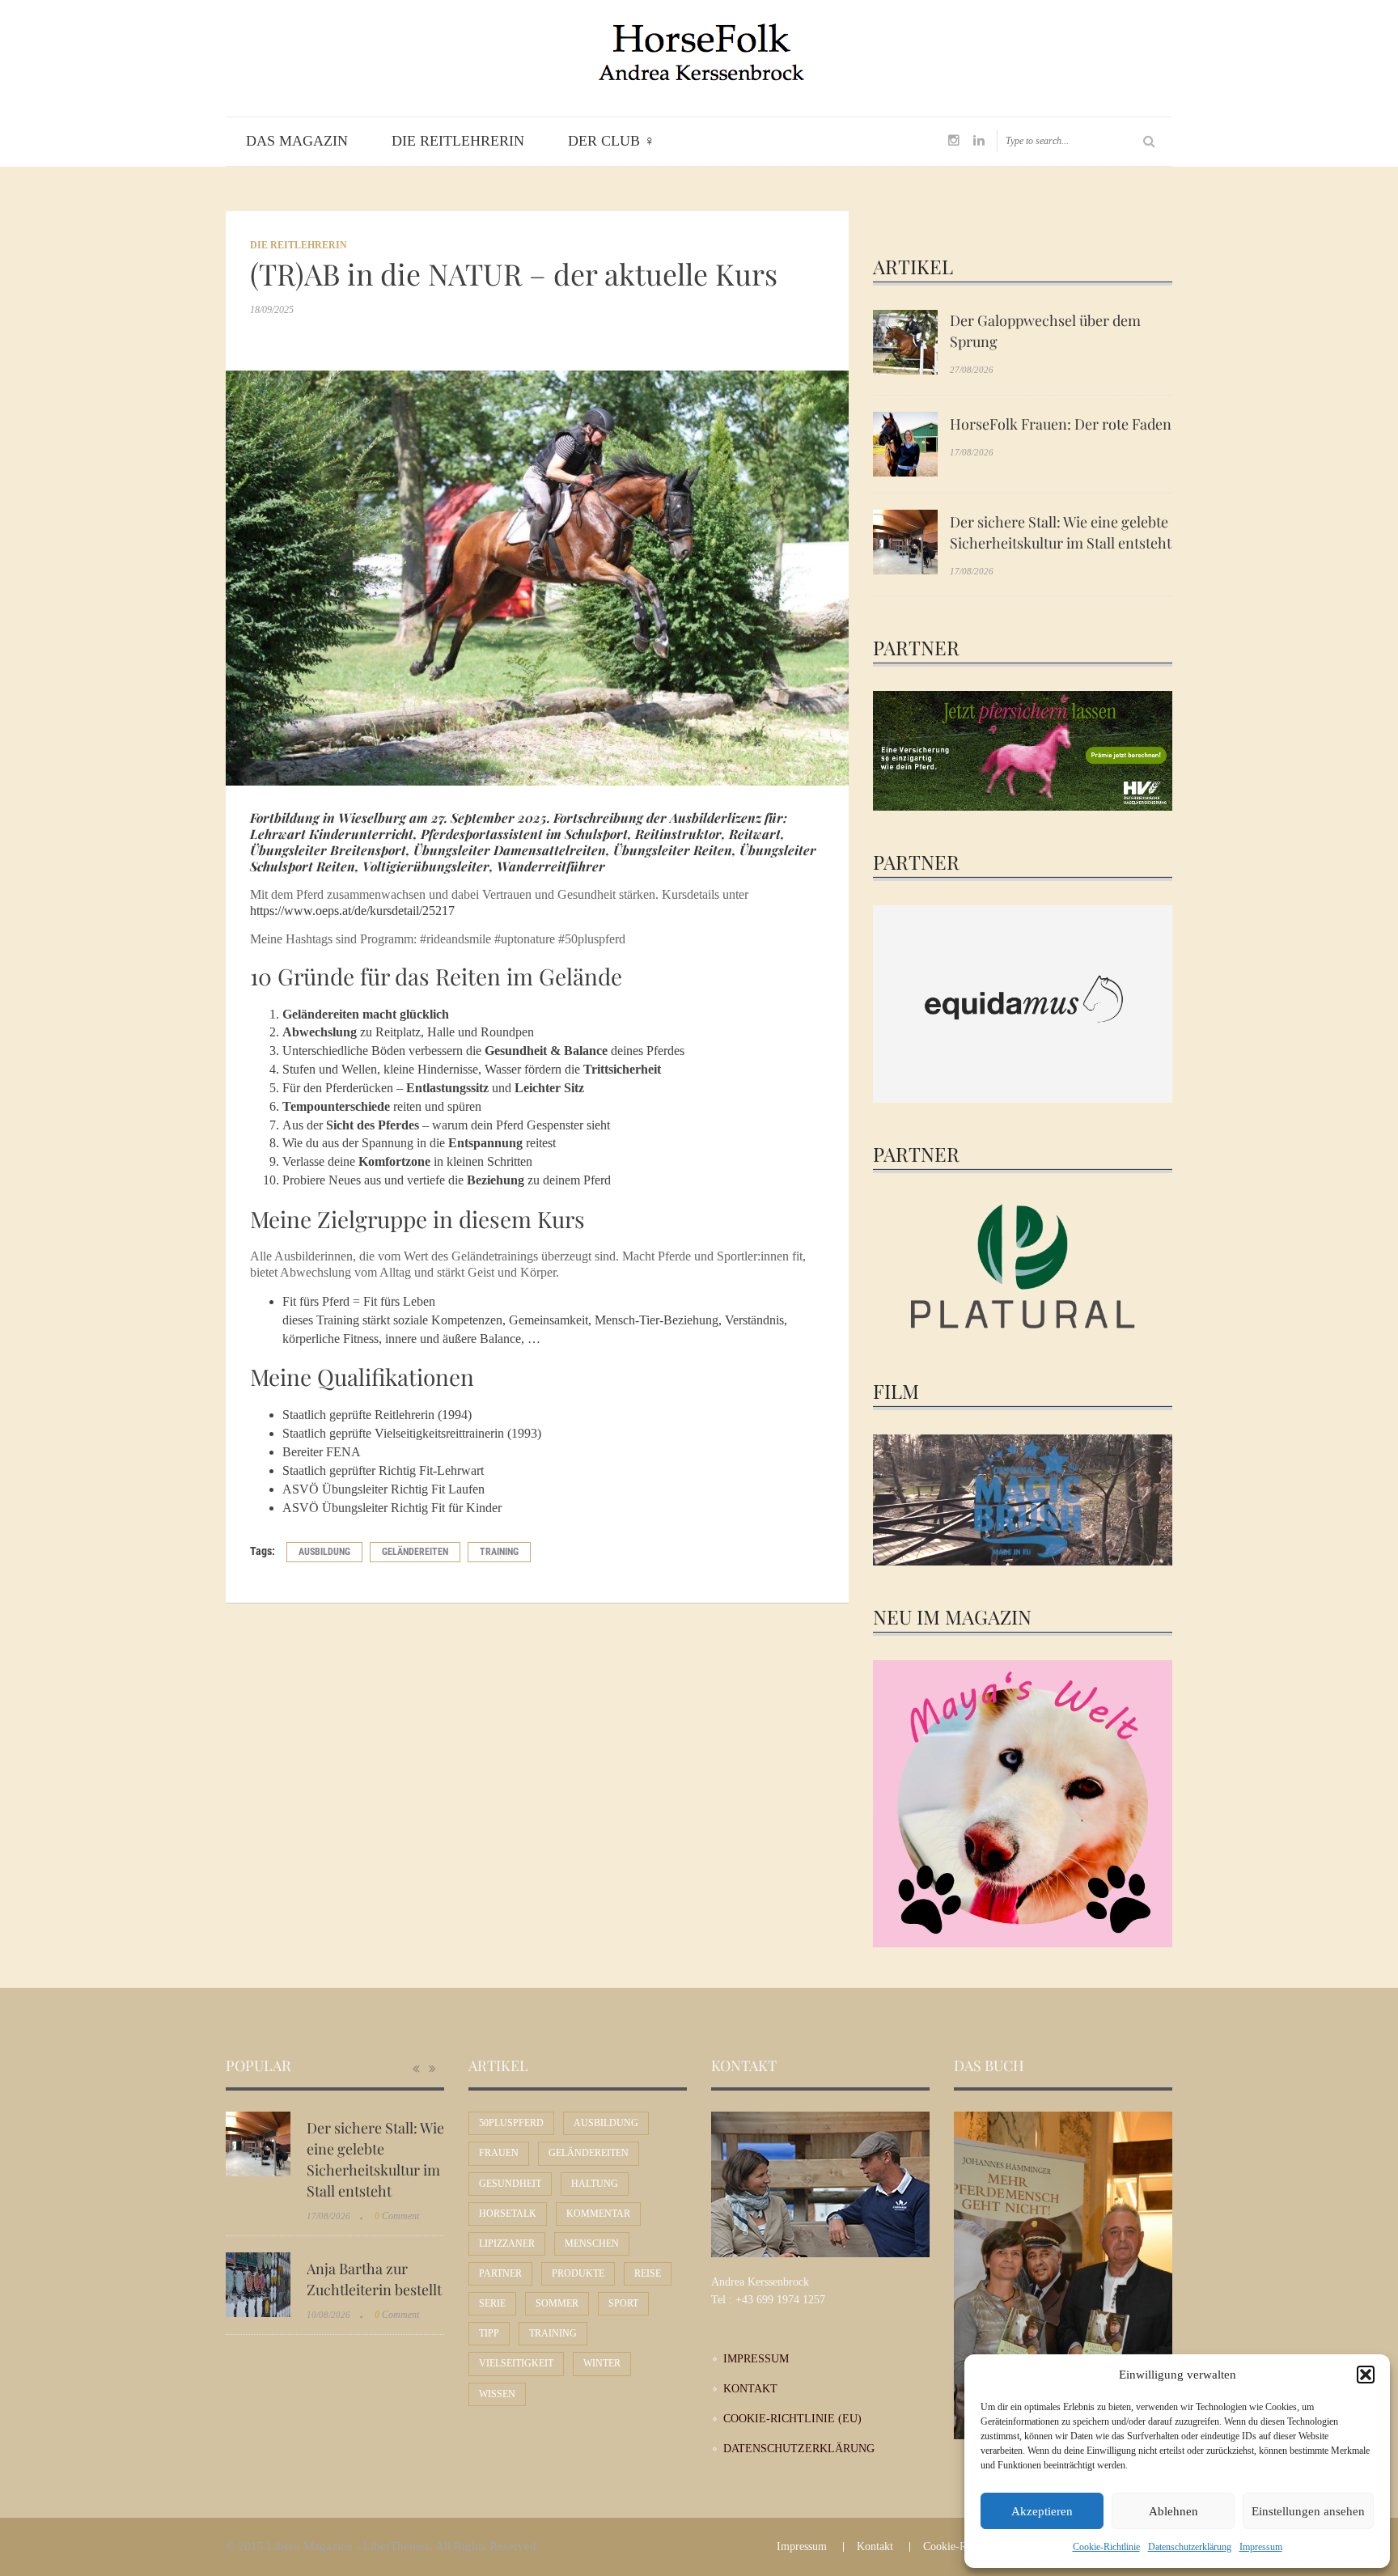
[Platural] (1023, 1269)
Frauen (499, 2153)
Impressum (1261, 2547)
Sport (623, 2303)
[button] (1366, 2375)
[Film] (1023, 1500)
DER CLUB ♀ (612, 141)
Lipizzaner (507, 2243)
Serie (492, 2303)
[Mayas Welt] (1023, 1802)
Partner (500, 2273)
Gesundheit (510, 2184)
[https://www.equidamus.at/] (1023, 1003)
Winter (602, 2363)
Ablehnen (1173, 2511)
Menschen (592, 2243)
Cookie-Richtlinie (1106, 2547)
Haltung (595, 2184)
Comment (397, 2216)
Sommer (557, 2303)
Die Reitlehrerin (458, 141)
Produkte (578, 2273)
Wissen (497, 2394)
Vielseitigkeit (516, 2363)
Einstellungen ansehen (1308, 2511)
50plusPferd (511, 2123)
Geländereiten (415, 1552)
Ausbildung (324, 1552)
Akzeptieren (1042, 2511)
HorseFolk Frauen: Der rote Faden (1061, 424)
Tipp (489, 2333)
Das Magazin (297, 141)
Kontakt (750, 2389)
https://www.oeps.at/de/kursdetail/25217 (352, 911)
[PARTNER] (1023, 750)
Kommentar (598, 2214)
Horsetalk (508, 2214)
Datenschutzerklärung (1190, 2547)
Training (499, 1552)
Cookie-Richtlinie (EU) (792, 2419)
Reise (648, 2273)
